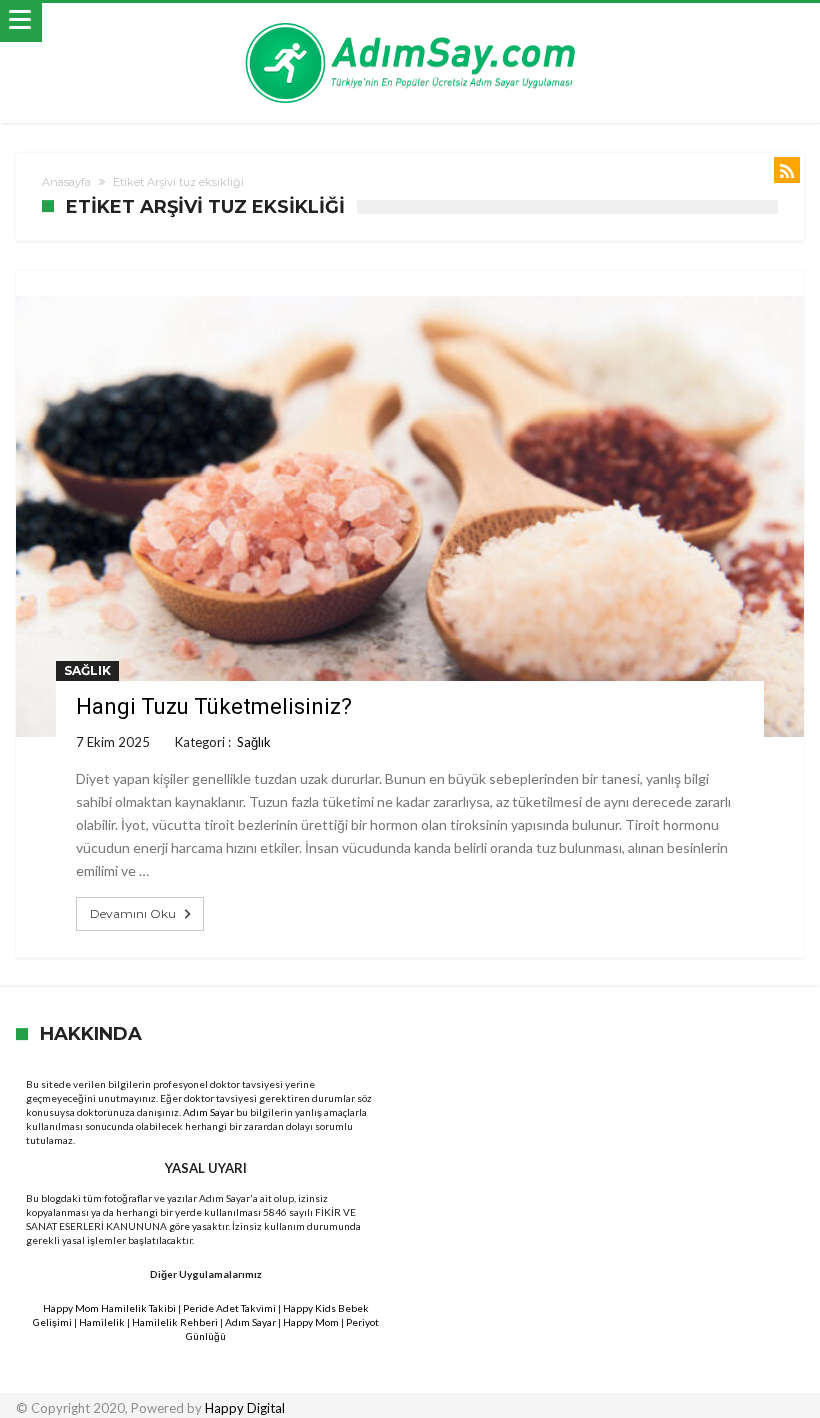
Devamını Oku (133, 913)
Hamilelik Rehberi (175, 1322)
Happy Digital (245, 1408)
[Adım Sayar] (410, 22)
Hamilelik (102, 1322)
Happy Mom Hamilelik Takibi (109, 1308)
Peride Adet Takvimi (229, 1308)
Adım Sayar (208, 1112)
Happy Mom (311, 1322)
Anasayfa (66, 182)
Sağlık (87, 670)
